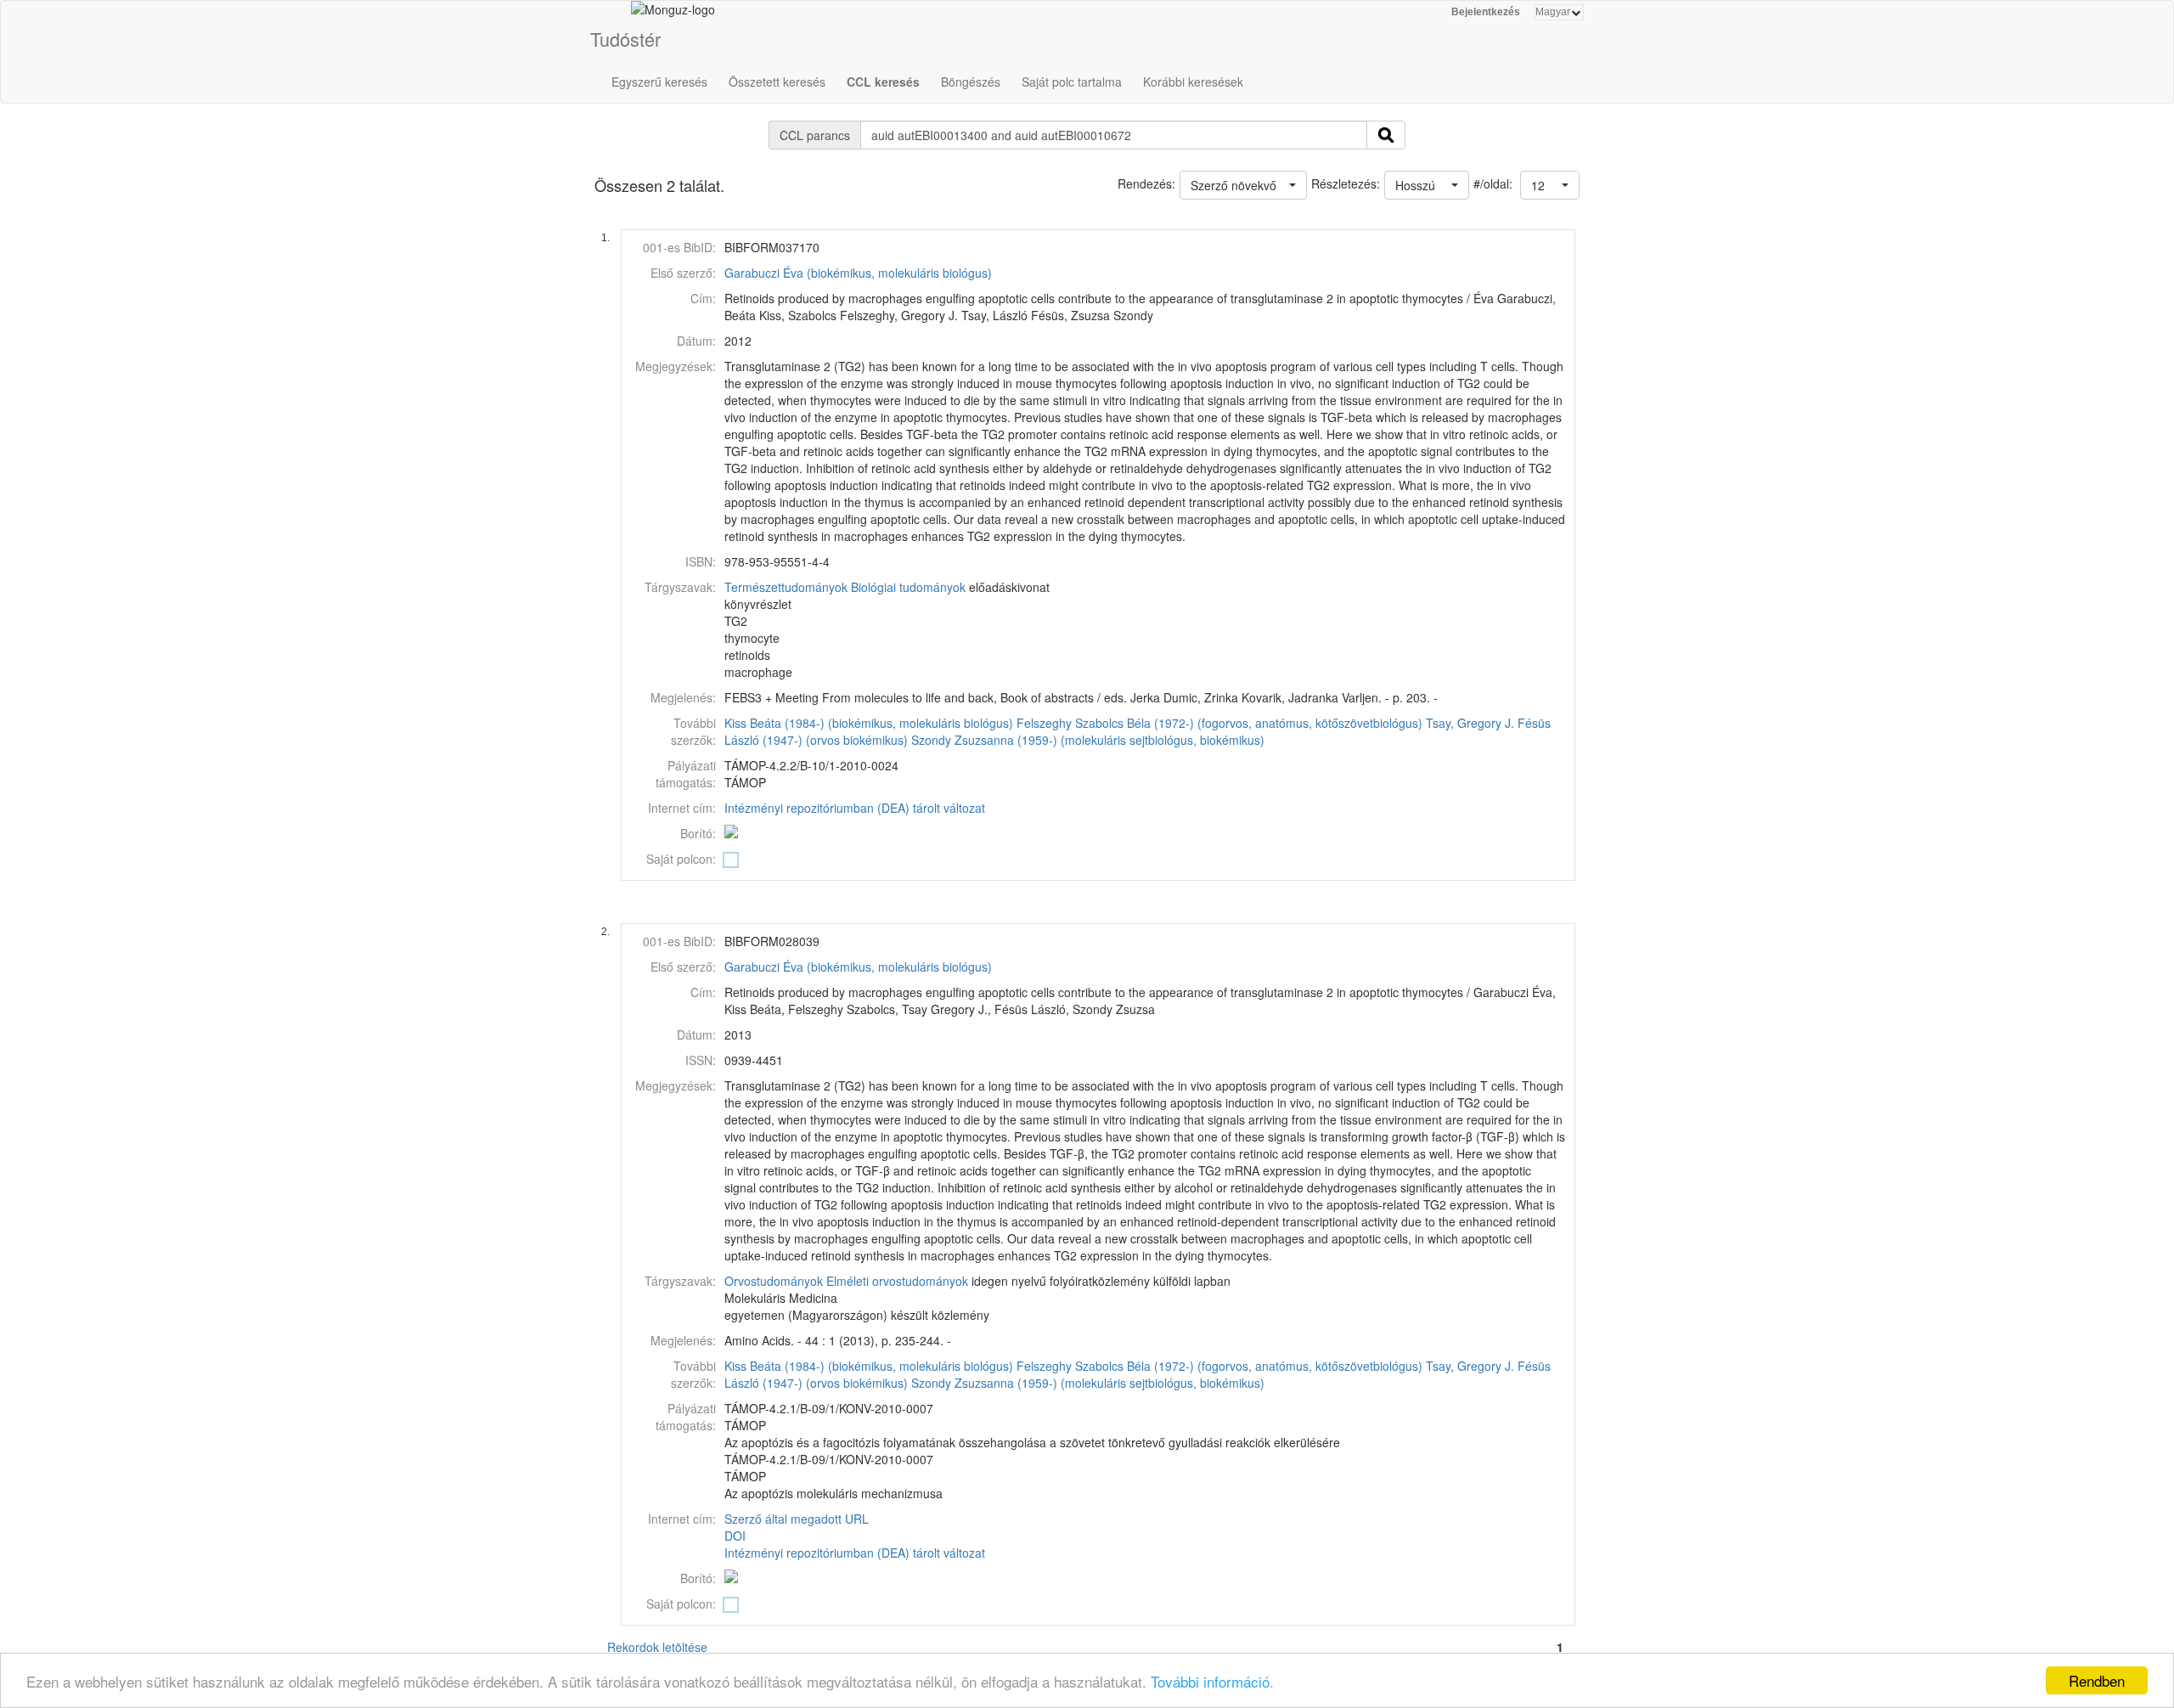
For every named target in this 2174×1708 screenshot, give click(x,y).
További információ (1210, 1681)
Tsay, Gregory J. (1470, 723)
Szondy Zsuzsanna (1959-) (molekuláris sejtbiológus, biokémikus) (1088, 740)
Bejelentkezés (1486, 12)
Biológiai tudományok (908, 587)
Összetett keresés (777, 82)
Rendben (2097, 1680)
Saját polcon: (681, 859)
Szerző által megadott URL (797, 1519)
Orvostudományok (774, 1281)
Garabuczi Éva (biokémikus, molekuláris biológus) (858, 273)
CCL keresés (883, 82)
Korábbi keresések (1193, 82)
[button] (1550, 185)
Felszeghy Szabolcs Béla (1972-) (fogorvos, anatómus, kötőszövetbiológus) (1219, 723)
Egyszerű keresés (659, 82)
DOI (735, 1536)
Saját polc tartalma (1072, 82)
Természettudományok (786, 587)
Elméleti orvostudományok (897, 1281)
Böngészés (971, 82)
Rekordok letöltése (657, 1647)
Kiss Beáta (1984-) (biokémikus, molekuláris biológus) (869, 723)
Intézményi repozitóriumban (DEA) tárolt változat (855, 808)
